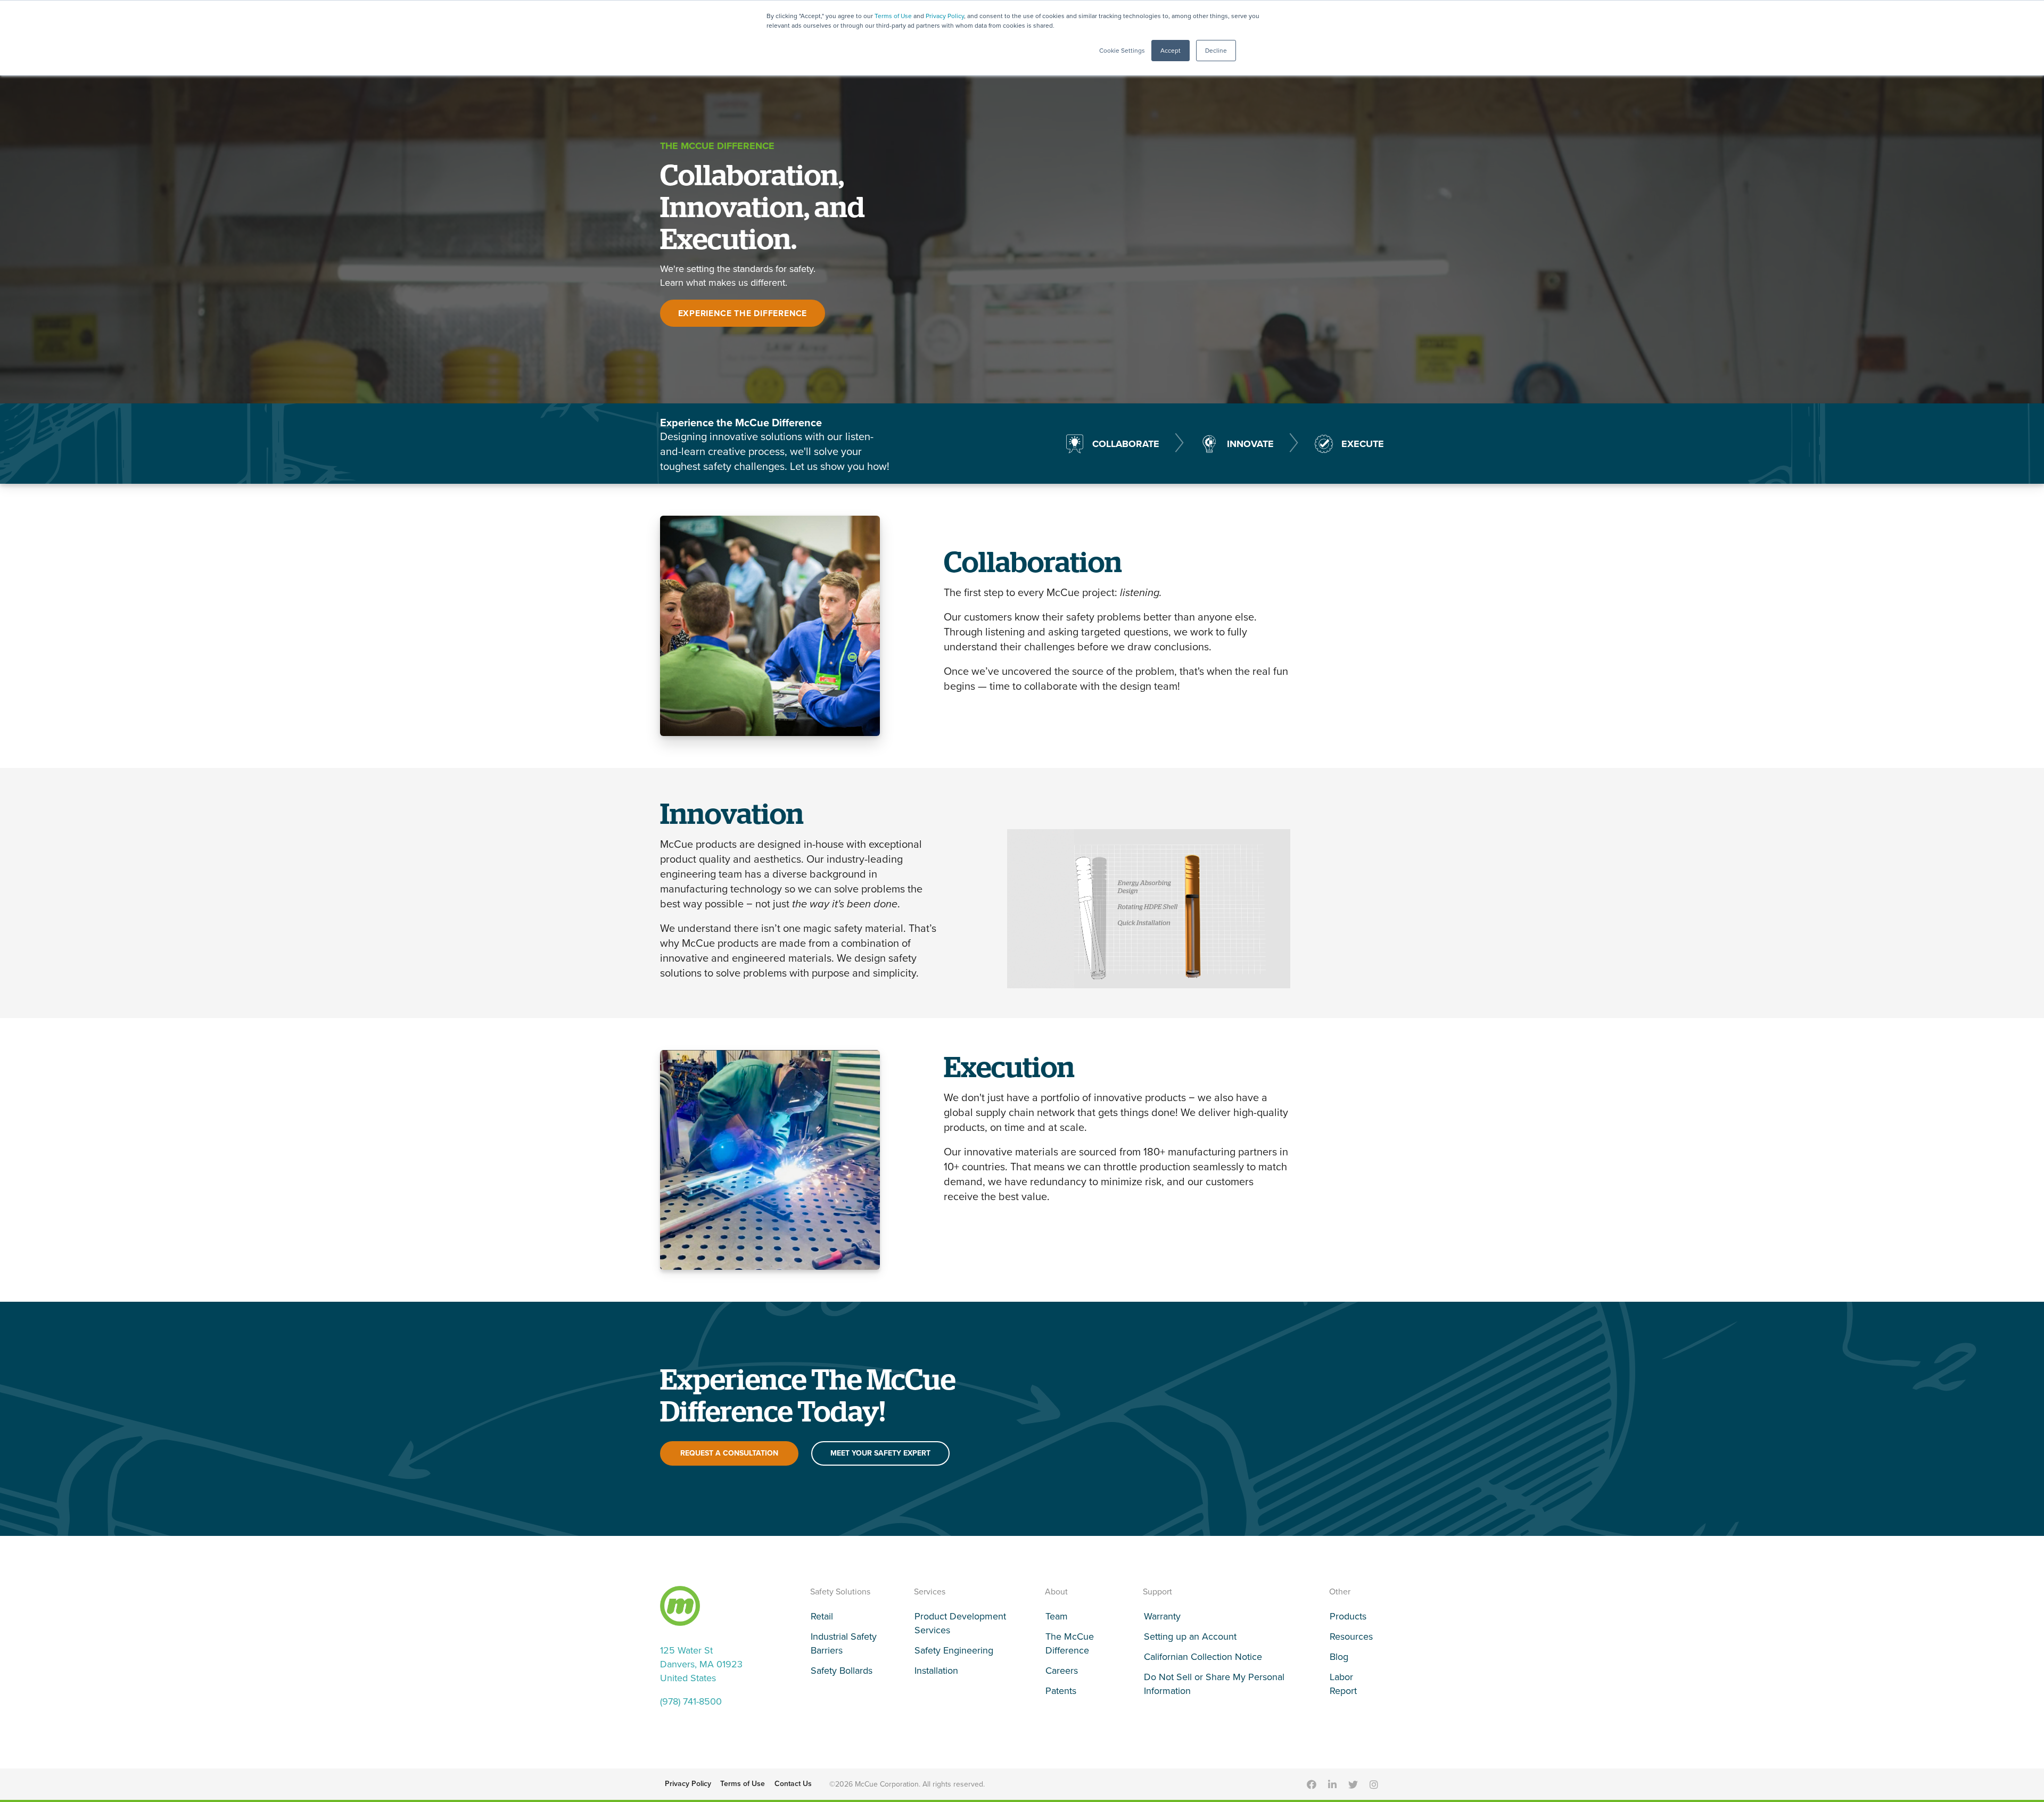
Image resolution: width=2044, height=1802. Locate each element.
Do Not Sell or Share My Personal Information (1214, 1684)
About (1056, 1592)
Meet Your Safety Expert (880, 1453)
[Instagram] (1374, 1784)
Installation (936, 1671)
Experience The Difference (743, 313)
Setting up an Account (1190, 1636)
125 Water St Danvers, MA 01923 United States (701, 1664)
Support (1157, 1592)
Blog (1339, 1657)
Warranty (1162, 1616)
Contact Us (793, 1784)
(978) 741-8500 (691, 1701)
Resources (1351, 1636)
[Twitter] (1353, 1784)
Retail (822, 1616)
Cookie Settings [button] (1122, 51)
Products (1348, 1616)
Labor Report (1343, 1684)
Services (930, 1592)
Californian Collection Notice (1203, 1657)
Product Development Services (960, 1623)
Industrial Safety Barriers (844, 1643)
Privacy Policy (945, 16)
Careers (1062, 1671)
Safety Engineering (954, 1650)
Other (1340, 1592)
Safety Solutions (840, 1592)
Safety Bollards (842, 1671)
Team (1057, 1616)
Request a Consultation (729, 1453)
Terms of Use (893, 16)
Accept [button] (1171, 51)
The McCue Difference (1070, 1643)
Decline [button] (1216, 51)
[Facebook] (1312, 1784)
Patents (1061, 1691)
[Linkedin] (1332, 1784)
